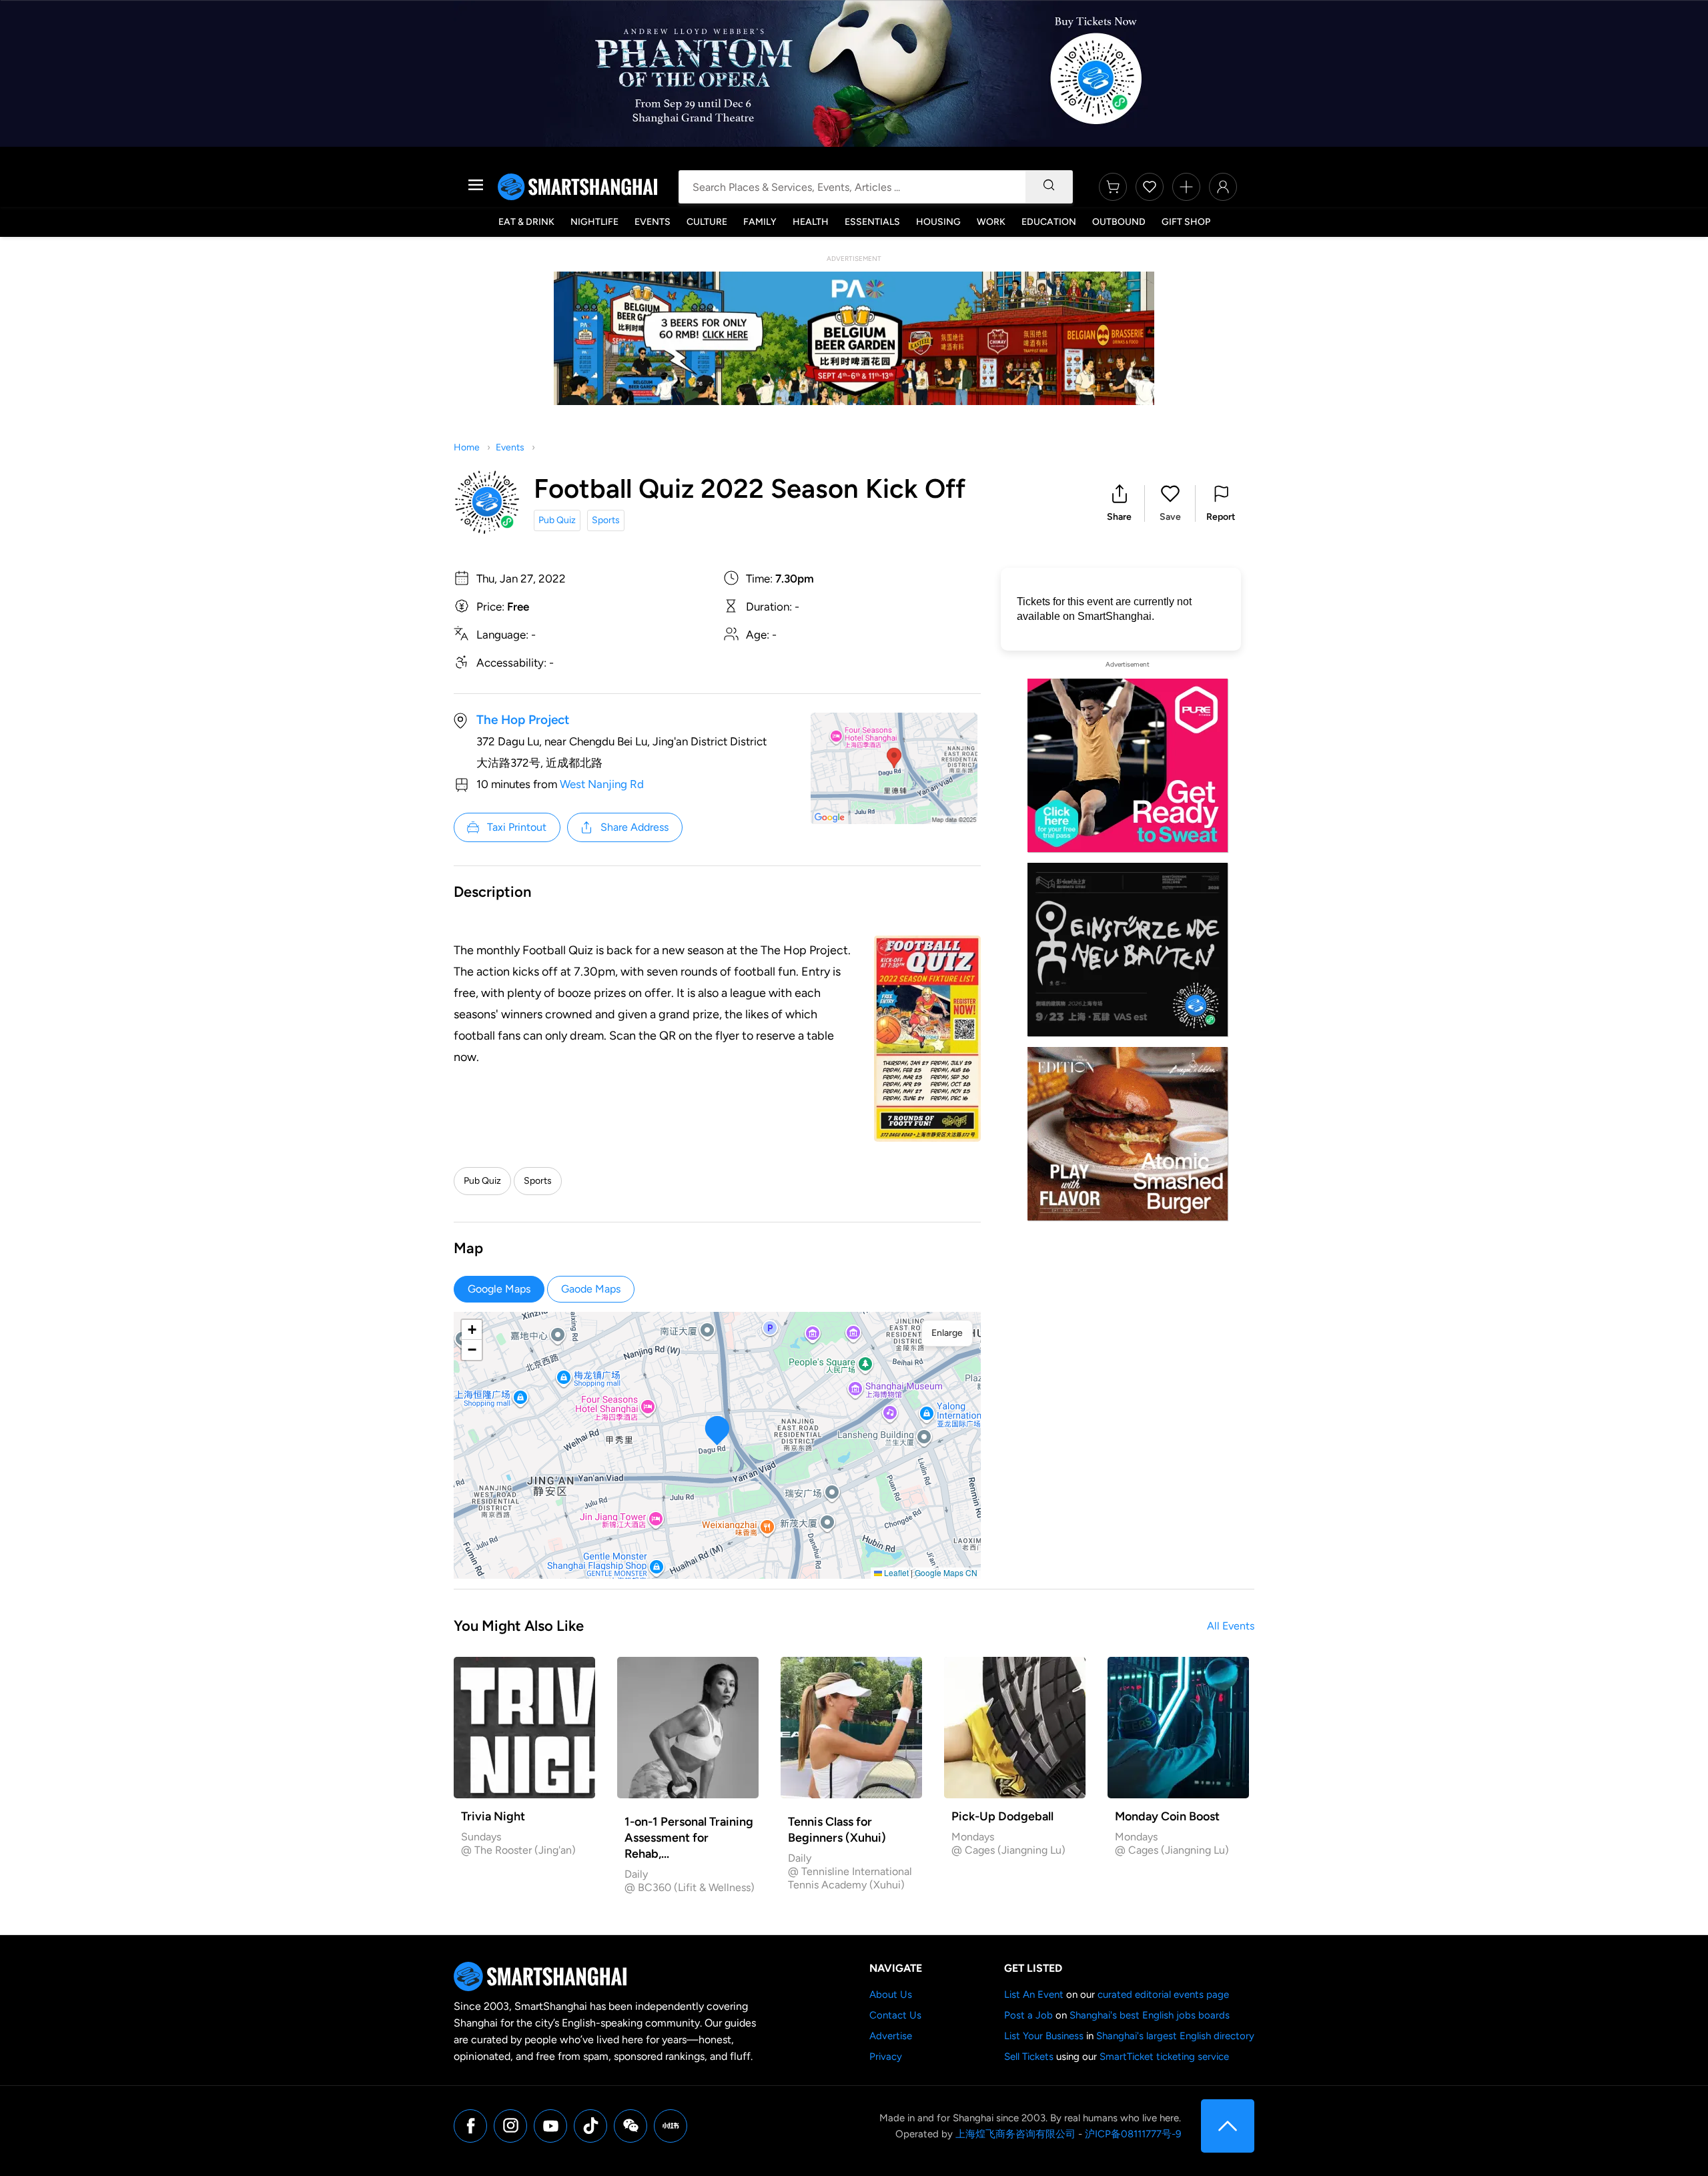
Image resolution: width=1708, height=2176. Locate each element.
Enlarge (947, 1333)
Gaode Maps (591, 1289)
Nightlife (594, 222)
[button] (1119, 503)
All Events (1231, 1626)
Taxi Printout (517, 827)
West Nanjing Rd (602, 784)
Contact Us (895, 2015)
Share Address (634, 827)
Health (811, 222)
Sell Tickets (1029, 2057)
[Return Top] (1228, 2126)
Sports (606, 520)
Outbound (1119, 222)
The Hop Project (523, 720)
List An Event (1034, 1994)
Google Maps (499, 1289)
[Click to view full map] (894, 768)
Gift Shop (1186, 222)
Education (1049, 222)
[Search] (1049, 187)
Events (653, 222)
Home (467, 447)
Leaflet (895, 1572)
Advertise (891, 2036)
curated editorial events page (1163, 1994)
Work (991, 222)
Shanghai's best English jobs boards (1150, 2015)
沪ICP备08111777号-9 (1133, 2134)
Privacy (886, 2057)
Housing (938, 222)
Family (760, 222)
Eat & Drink (526, 222)
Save (1170, 517)
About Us (891, 1994)
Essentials (872, 222)
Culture (707, 222)
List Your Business (1044, 2036)
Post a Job (1028, 2015)
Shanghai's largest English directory (1175, 2036)
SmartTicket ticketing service (1164, 2057)
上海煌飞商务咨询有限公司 (1015, 2134)
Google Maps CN (946, 1572)
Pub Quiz (557, 520)
